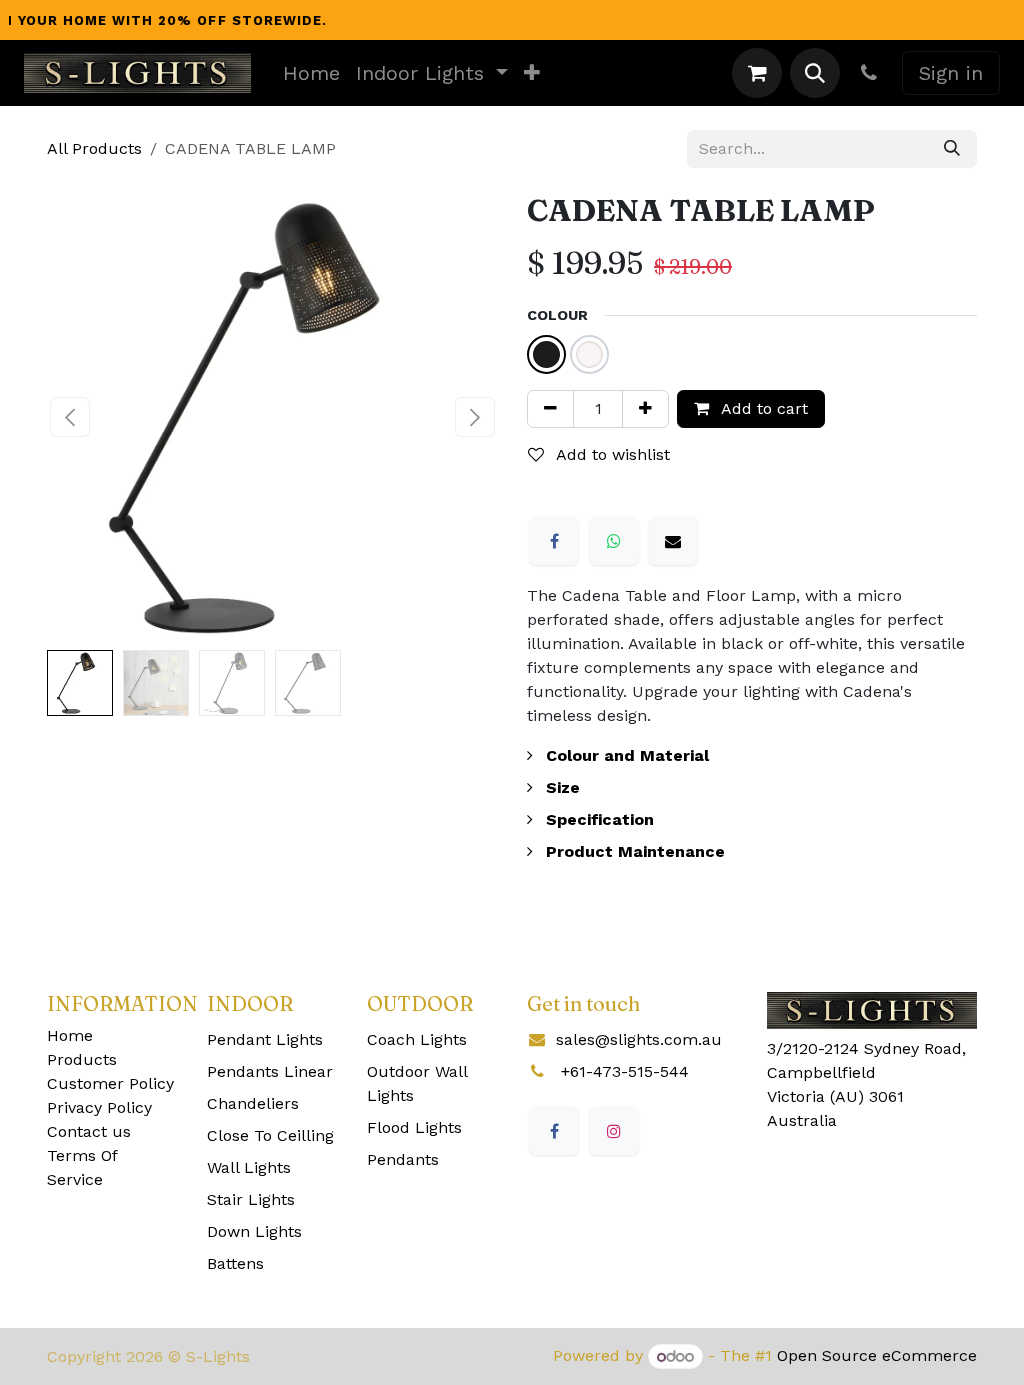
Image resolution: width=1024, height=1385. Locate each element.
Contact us (89, 1131)
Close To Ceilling (270, 1135)
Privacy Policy (99, 1107)
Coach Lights (417, 1039)
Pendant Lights (265, 1039)
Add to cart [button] (762, 408)
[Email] (673, 541)
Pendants (403, 1159)
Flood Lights (414, 1127)
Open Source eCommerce (877, 1356)
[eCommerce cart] (757, 73)
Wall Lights (249, 1167)
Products (82, 1059)
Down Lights (254, 1231)
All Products (94, 148)
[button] (815, 73)
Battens (235, 1263)
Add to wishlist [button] (611, 454)
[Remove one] (550, 409)
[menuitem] (311, 73)
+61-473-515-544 (625, 1071)
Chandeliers (253, 1103)
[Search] (952, 149)
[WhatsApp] (614, 541)
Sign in (951, 73)
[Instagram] (614, 1131)
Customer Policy (110, 1083)
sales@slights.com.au (639, 1039)
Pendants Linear (270, 1071)
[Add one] (645, 409)
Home (70, 1035)
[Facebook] (554, 541)
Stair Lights (251, 1199)
